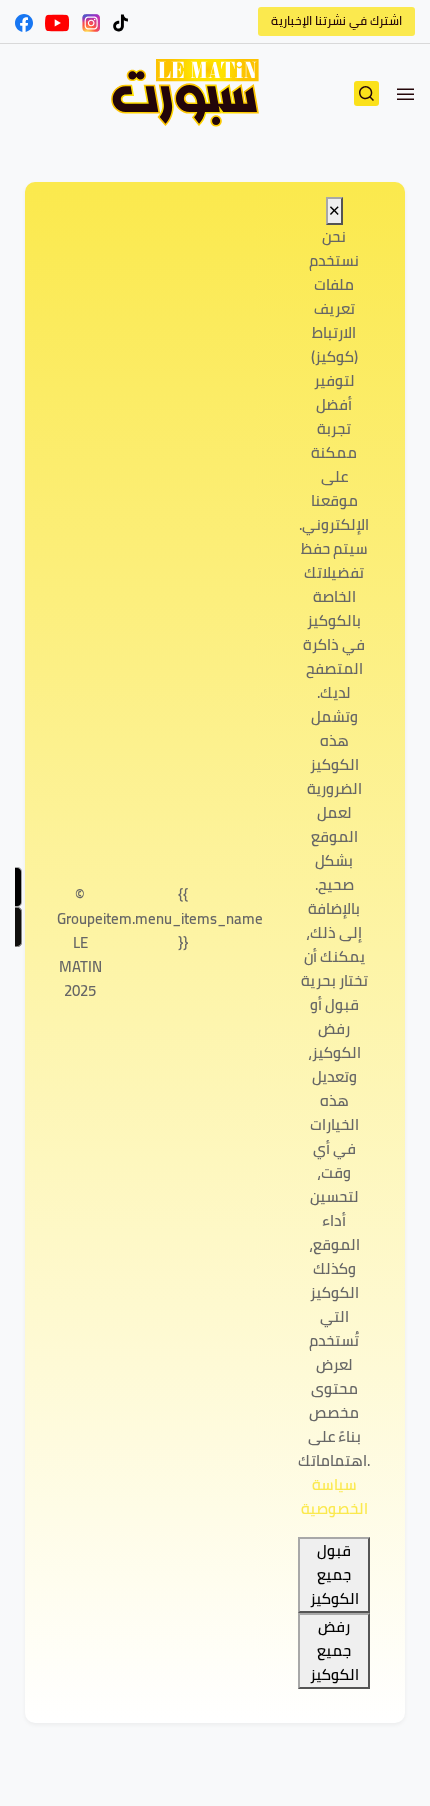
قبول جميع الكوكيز (334, 1575)
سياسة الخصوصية (334, 1496)
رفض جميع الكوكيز (334, 1651)
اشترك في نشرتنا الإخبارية (336, 20)
